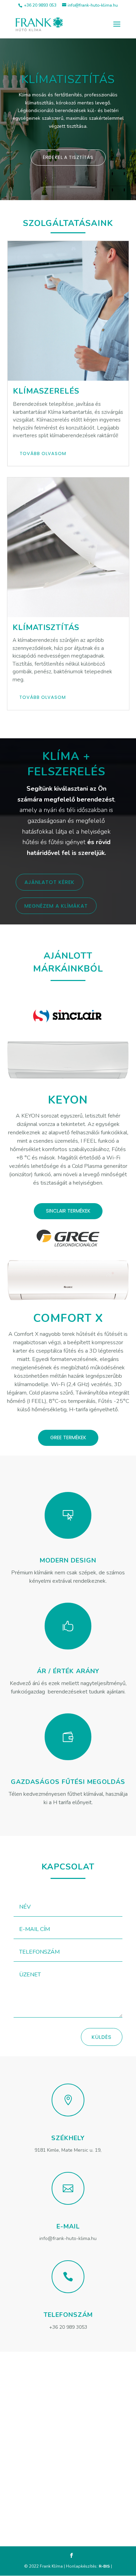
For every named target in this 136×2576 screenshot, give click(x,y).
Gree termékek (68, 1437)
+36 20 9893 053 (40, 5)
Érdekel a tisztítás (68, 157)
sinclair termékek (68, 1211)
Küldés (102, 2037)
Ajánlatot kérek (50, 882)
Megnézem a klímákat (56, 906)
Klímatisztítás (68, 79)
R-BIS (104, 2566)
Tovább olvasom (43, 453)
